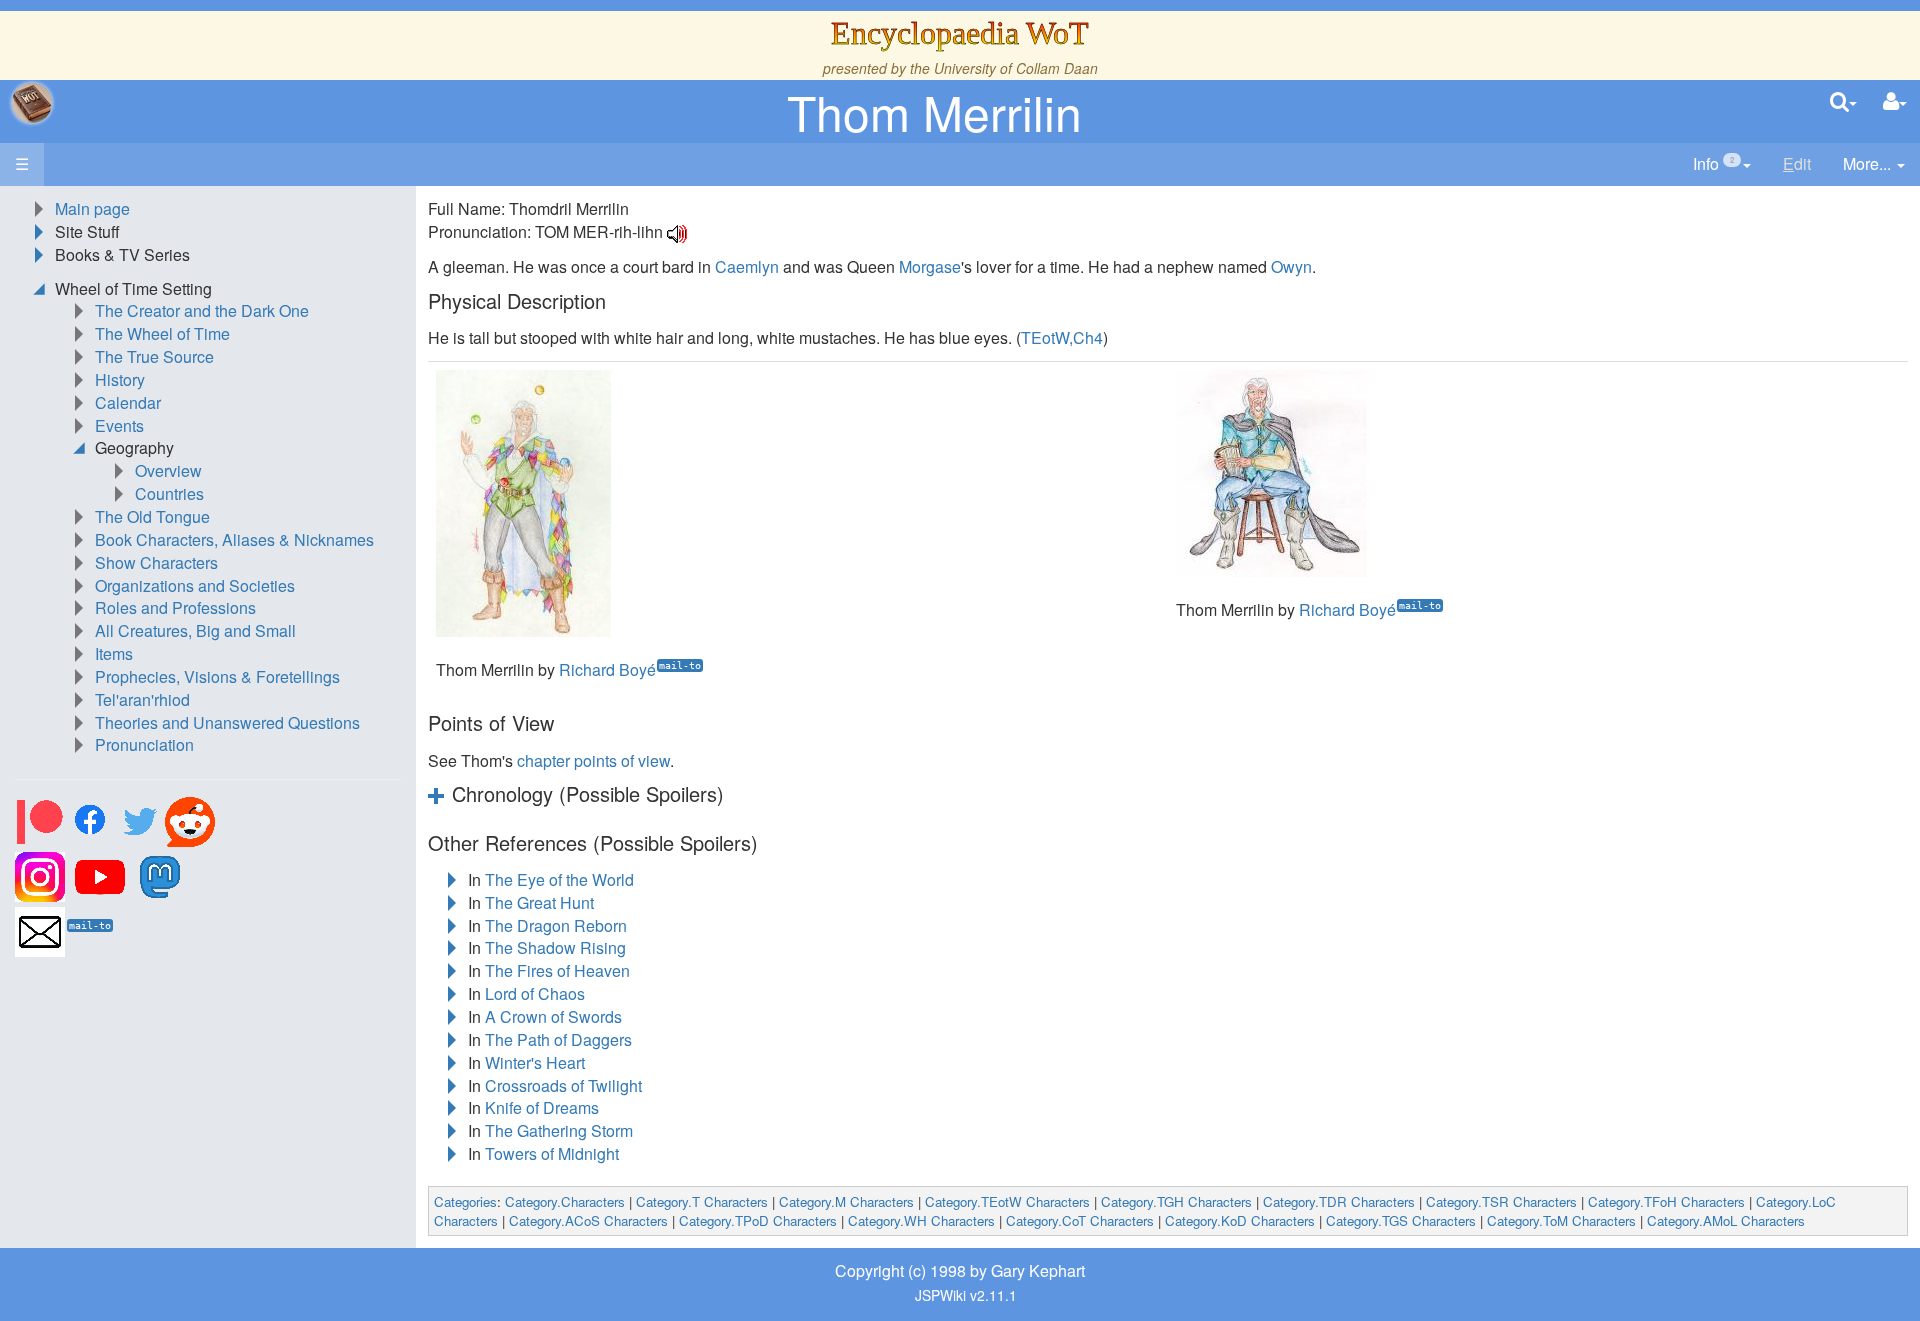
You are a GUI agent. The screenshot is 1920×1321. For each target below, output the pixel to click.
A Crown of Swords (553, 1016)
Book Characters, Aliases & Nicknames (234, 539)
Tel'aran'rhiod (142, 699)
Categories (465, 1201)
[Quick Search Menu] (1843, 102)
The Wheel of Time (162, 333)
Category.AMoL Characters (1726, 1220)
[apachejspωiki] (32, 103)
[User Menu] (1895, 102)
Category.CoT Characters (1080, 1220)
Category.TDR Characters (1339, 1201)
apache (32, 103)
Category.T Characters (702, 1201)
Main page (92, 208)
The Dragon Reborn (556, 925)
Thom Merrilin (934, 111)
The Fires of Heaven (557, 970)
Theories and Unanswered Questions (227, 722)
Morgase (930, 266)
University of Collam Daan (1016, 68)
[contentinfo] (1722, 164)
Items (114, 653)
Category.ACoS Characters (588, 1220)
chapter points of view (593, 760)
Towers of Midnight (552, 1153)
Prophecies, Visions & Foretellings (217, 676)
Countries (169, 493)
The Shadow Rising (555, 947)
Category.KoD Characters (1240, 1220)
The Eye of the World (559, 879)
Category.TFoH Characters (1666, 1201)
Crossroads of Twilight (563, 1085)
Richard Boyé (607, 669)
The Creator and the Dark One (202, 310)
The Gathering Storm (559, 1130)
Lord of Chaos (535, 993)
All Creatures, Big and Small (195, 630)
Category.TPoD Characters (758, 1220)
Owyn (1291, 266)
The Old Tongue (152, 516)
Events (119, 425)
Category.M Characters (846, 1201)
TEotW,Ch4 (1062, 337)
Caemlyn (747, 266)
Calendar (128, 402)
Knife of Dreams (542, 1107)
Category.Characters (565, 1201)
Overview (168, 470)
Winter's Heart (535, 1062)
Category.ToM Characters (1561, 1220)
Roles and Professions (175, 607)
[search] (1843, 102)
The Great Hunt (539, 902)
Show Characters (156, 562)
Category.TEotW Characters (1007, 1201)
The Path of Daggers (558, 1039)
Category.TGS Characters (1401, 1220)
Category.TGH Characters (1176, 1201)
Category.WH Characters (921, 1220)
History (120, 379)
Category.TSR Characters (1501, 1201)
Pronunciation (144, 744)
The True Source (154, 356)
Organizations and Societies (195, 585)
